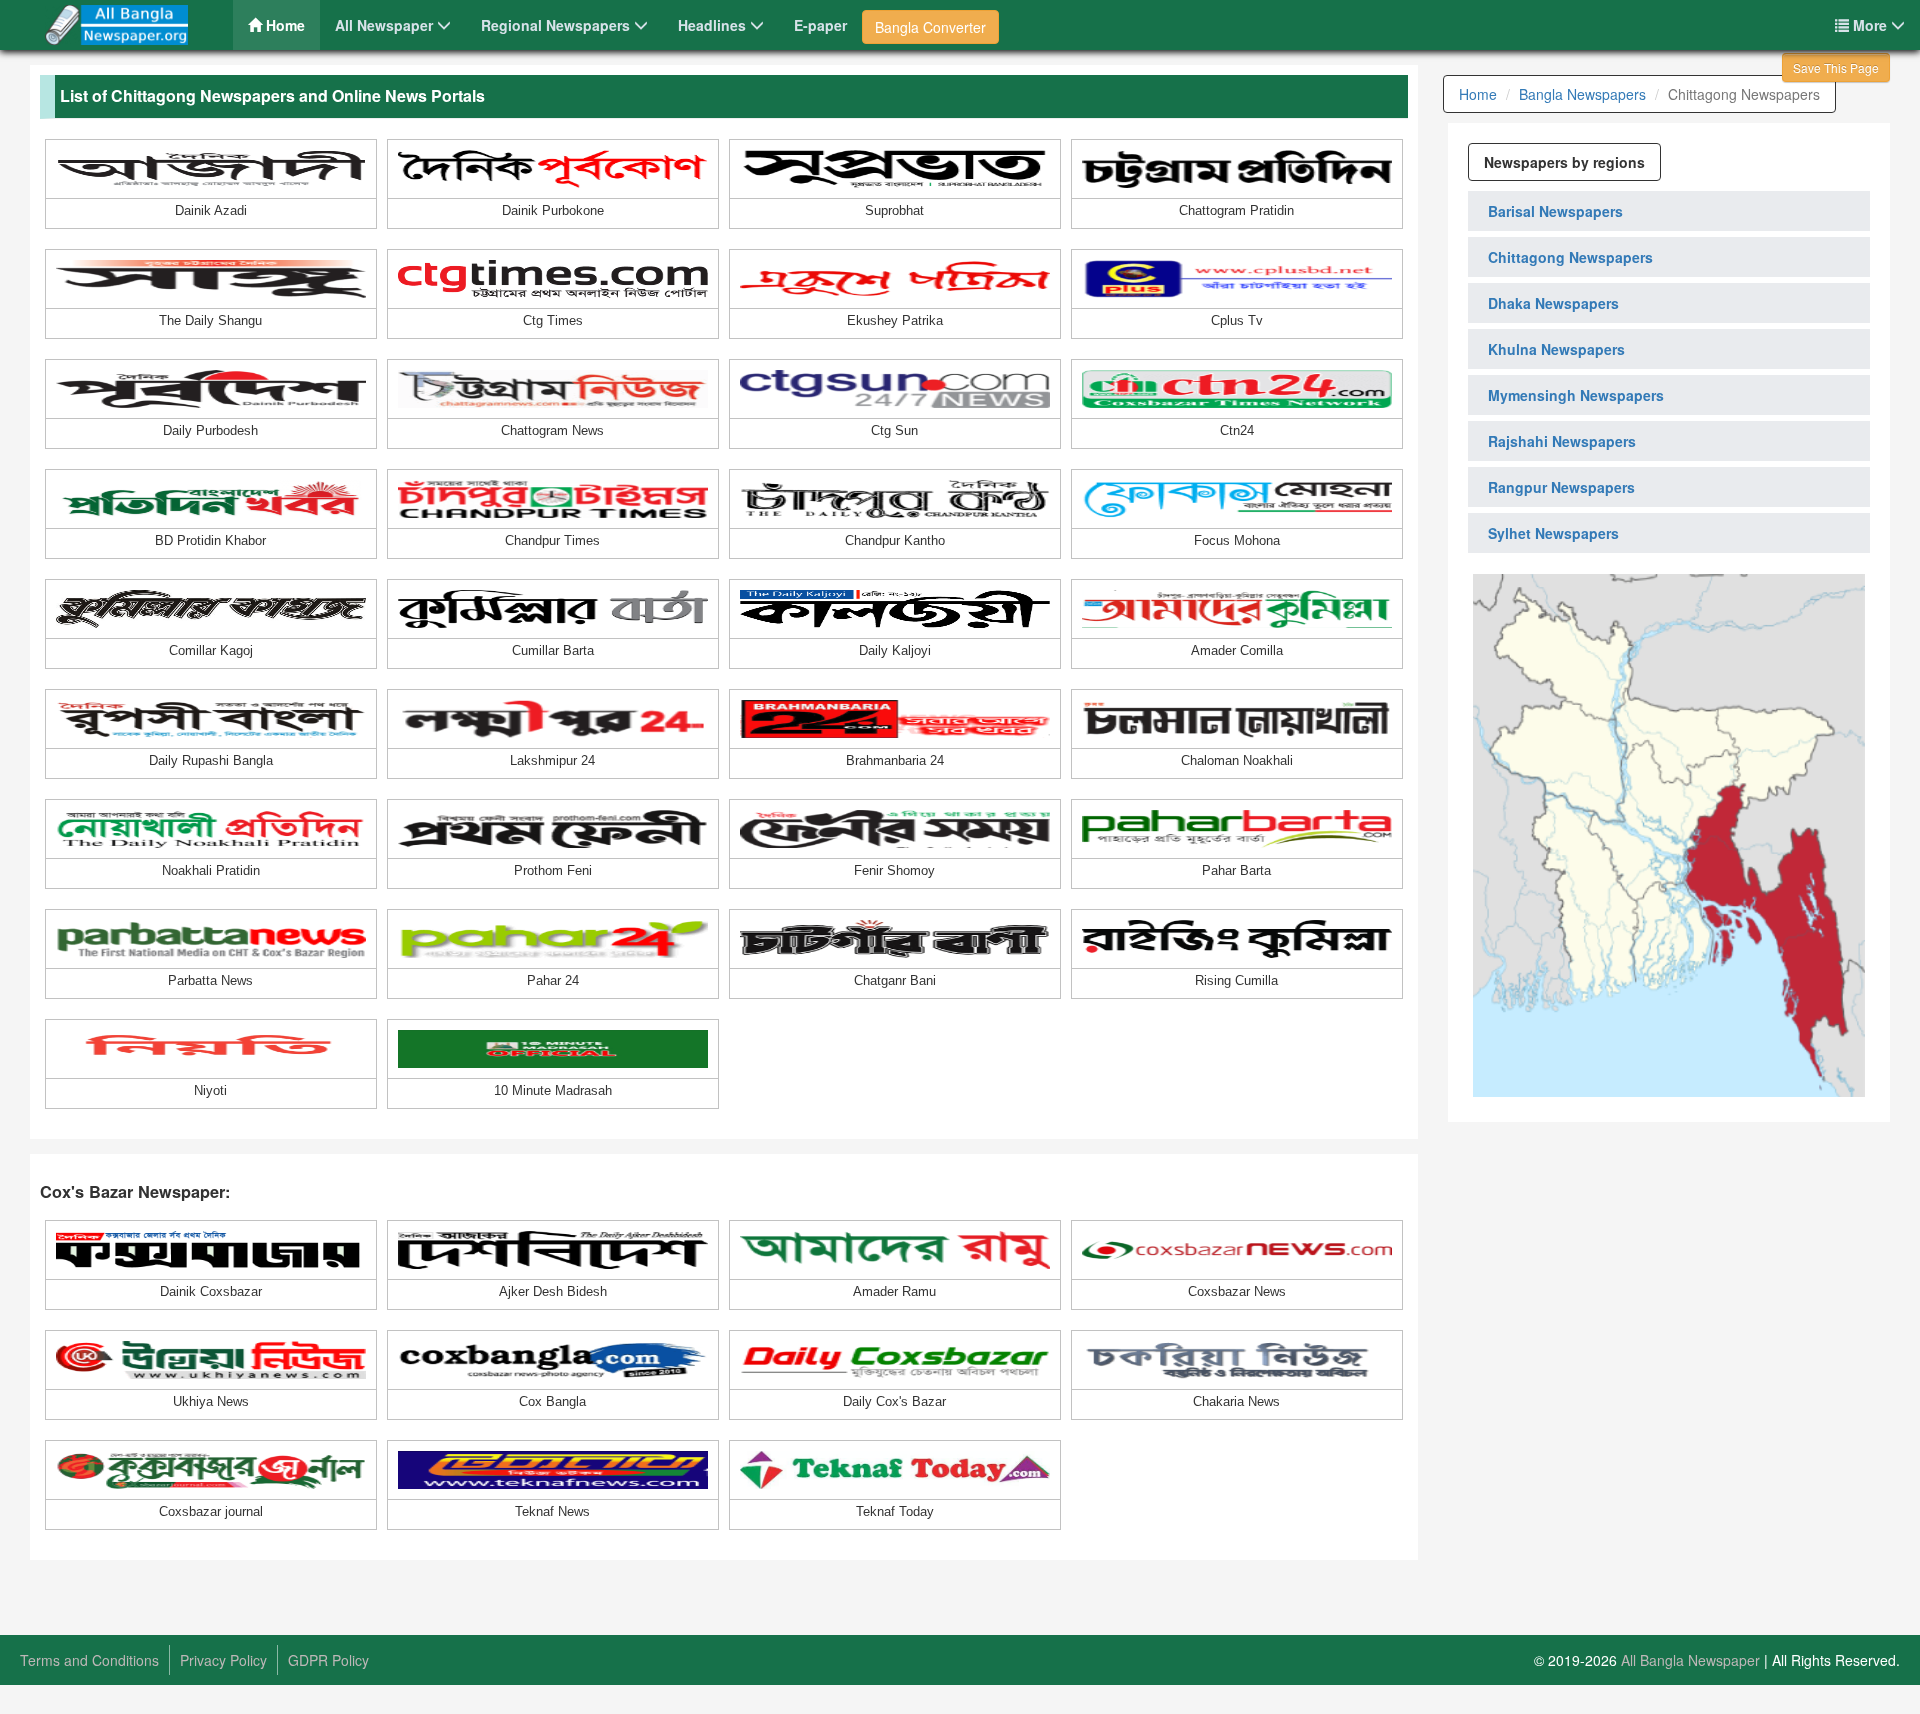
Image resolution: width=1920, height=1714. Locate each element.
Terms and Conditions (89, 1660)
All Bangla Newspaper (1690, 1660)
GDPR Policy (328, 1660)
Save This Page (1836, 67)
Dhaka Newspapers (1553, 303)
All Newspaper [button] (386, 25)
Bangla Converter (930, 27)
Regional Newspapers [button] (557, 25)
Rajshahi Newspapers (1562, 441)
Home (291, 24)
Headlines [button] (714, 25)
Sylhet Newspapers (1553, 533)
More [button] (1870, 25)
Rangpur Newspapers (1561, 487)
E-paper (820, 25)
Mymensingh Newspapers (1576, 395)
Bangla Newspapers (1582, 94)
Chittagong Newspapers (1570, 257)
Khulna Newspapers (1556, 349)
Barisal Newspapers (1555, 211)
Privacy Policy (223, 1660)
